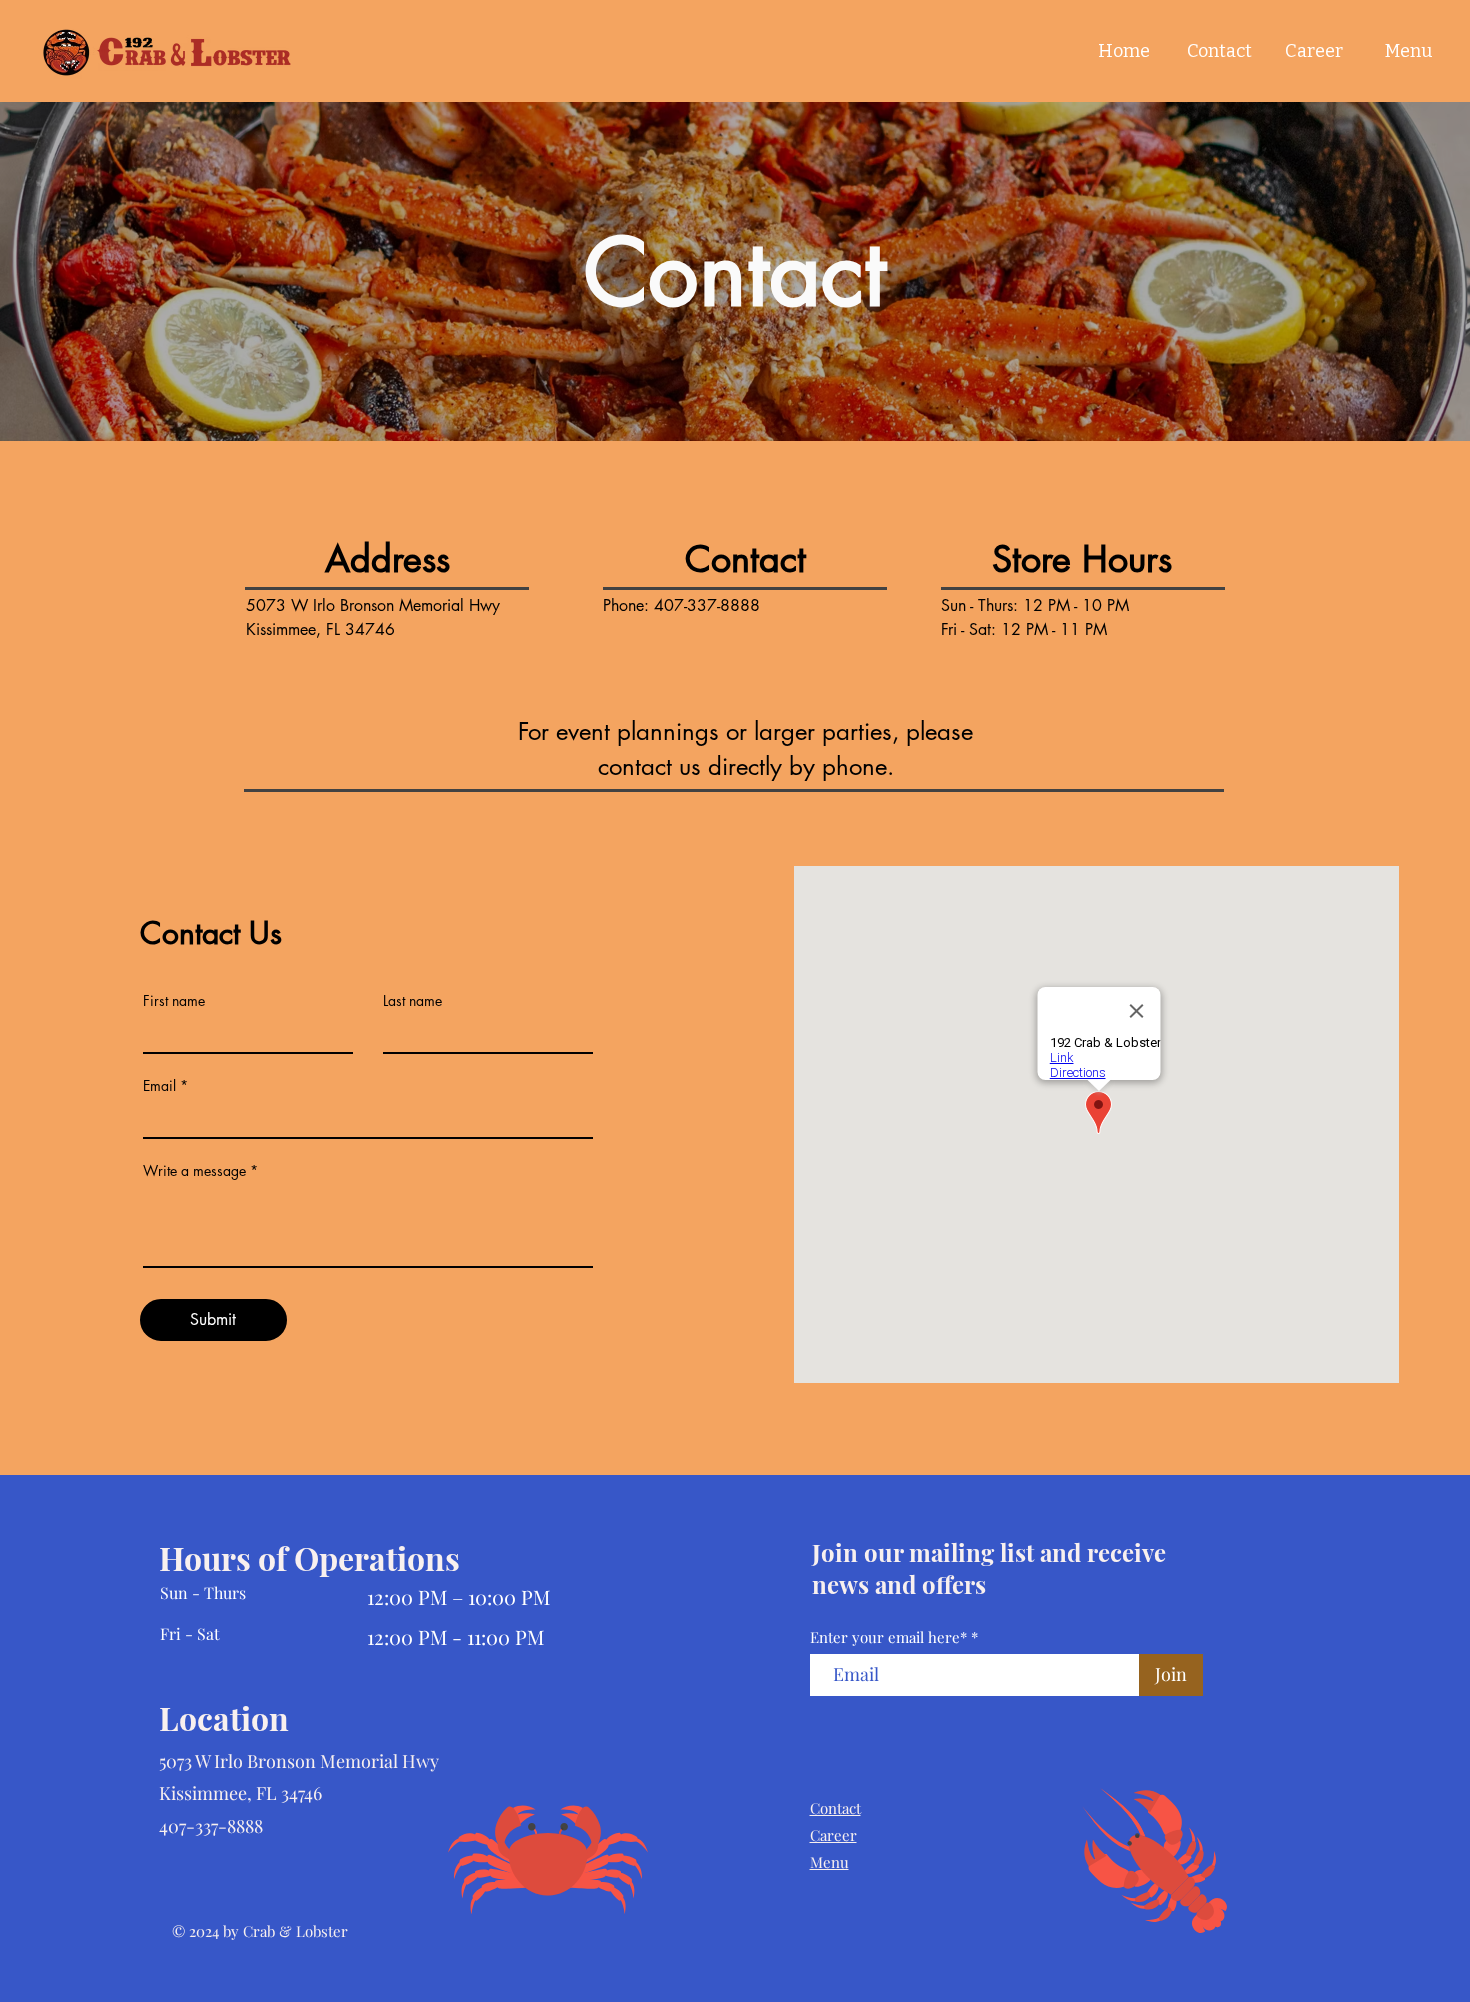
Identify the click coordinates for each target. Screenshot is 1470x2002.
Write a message (194, 1171)
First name (174, 1001)
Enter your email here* (888, 1637)
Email (159, 1086)
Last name (412, 1001)
